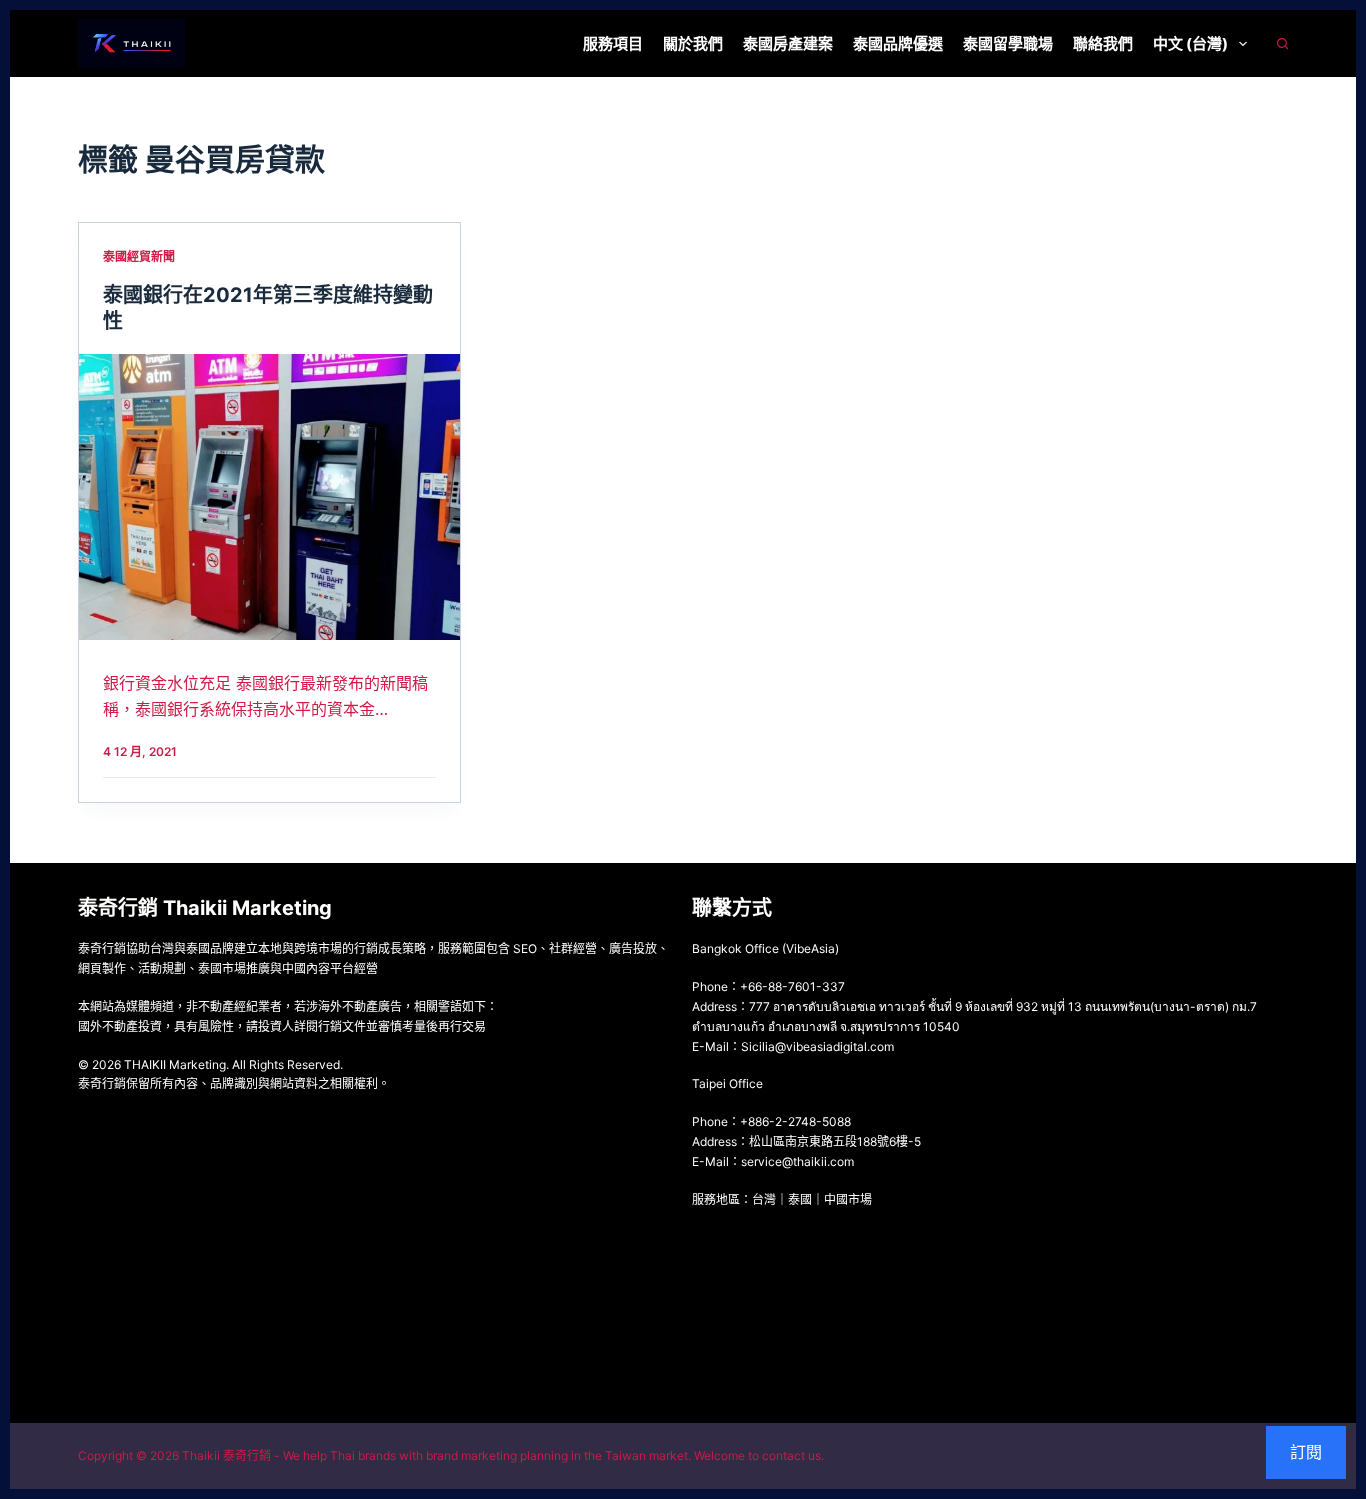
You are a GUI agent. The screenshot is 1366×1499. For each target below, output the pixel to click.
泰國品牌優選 (898, 43)
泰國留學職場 (1008, 43)
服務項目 (613, 43)
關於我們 (693, 43)
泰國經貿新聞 (139, 256)
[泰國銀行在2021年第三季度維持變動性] (269, 497)
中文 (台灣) (1190, 43)
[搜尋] (1282, 43)
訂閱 (1306, 1452)
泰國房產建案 (788, 43)
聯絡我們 (1103, 43)
